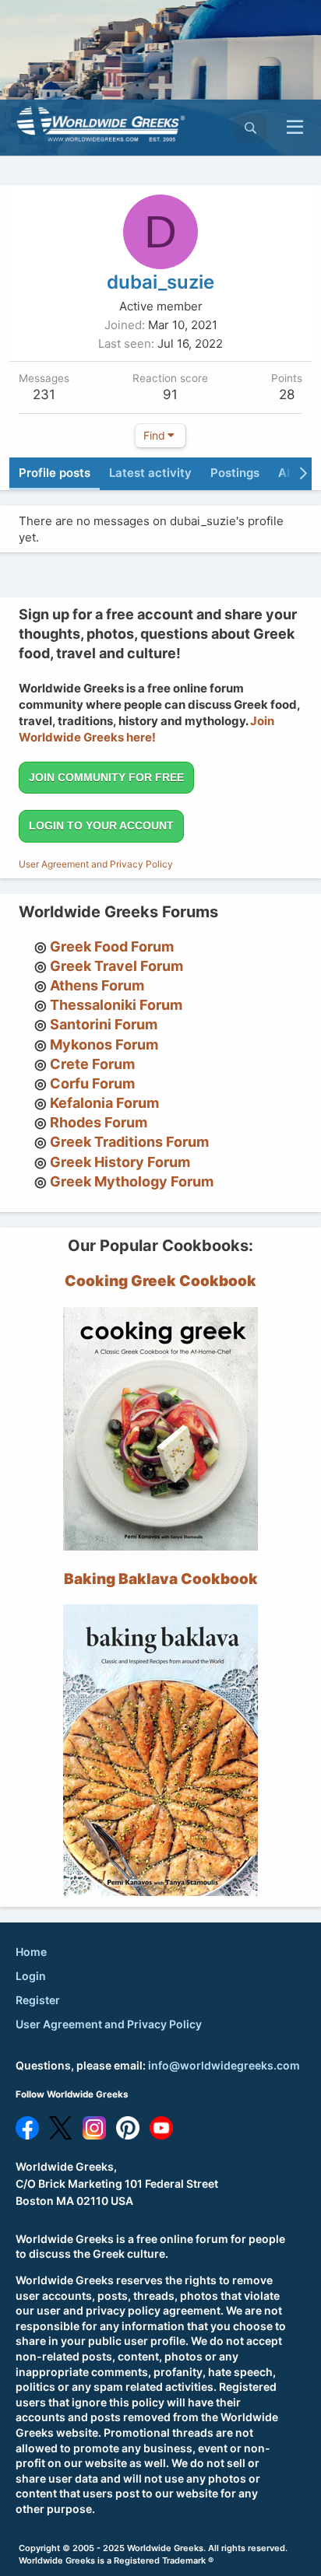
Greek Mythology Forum (132, 1181)
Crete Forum (92, 1064)
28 (287, 394)
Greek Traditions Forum (129, 1142)
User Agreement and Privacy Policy (96, 864)
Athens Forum (97, 985)
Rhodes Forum (99, 1122)
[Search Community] (250, 128)
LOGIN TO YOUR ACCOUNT (101, 825)
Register (38, 2000)
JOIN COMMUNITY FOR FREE (106, 777)
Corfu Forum (92, 1083)
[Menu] (295, 128)
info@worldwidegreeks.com (224, 2065)
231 (44, 394)
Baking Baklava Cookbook (161, 1579)
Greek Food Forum (112, 946)
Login (31, 1976)
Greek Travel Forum (116, 966)
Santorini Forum (104, 1024)
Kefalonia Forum (104, 1103)
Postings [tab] (235, 473)
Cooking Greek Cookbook (160, 1281)
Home (31, 1952)
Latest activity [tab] (150, 473)
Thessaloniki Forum (116, 1005)
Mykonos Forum (104, 1044)
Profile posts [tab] (55, 473)
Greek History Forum (120, 1162)
